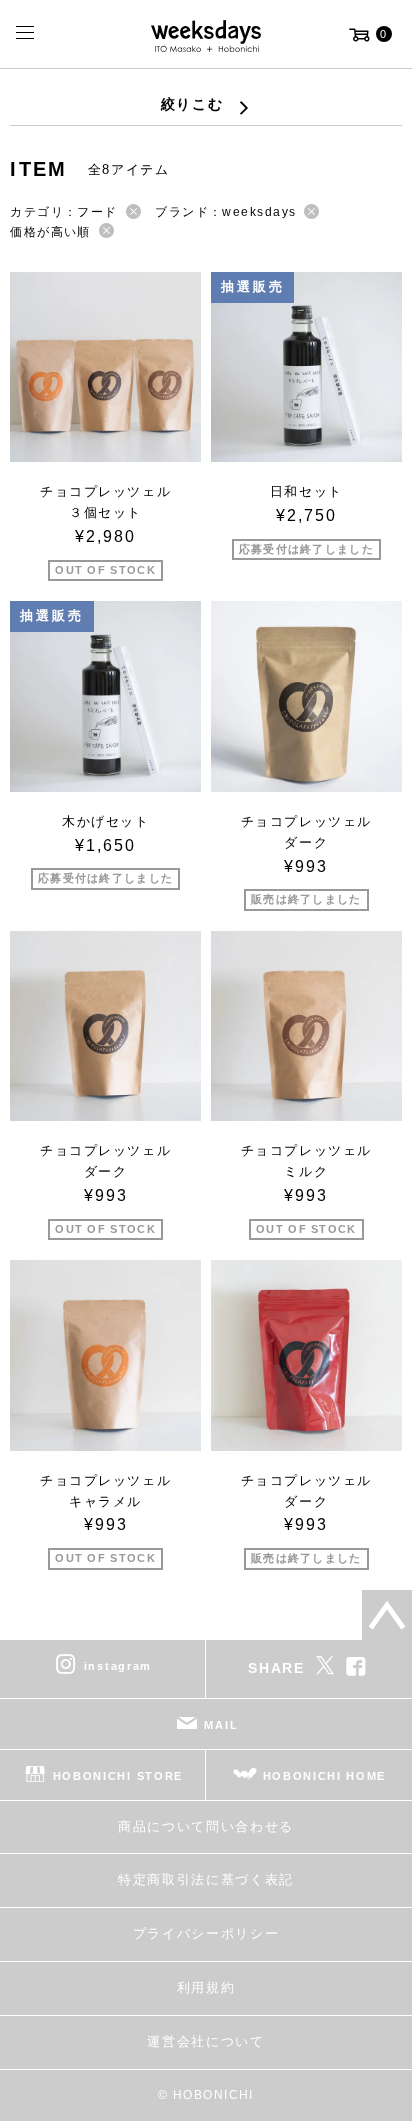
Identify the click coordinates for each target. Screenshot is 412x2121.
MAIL (221, 1725)
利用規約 (206, 1987)
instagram (118, 1666)
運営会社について (205, 2041)
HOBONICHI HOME (325, 1776)
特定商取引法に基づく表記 (206, 1879)
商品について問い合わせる (206, 1826)
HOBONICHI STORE (118, 1776)
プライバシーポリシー (206, 1933)
